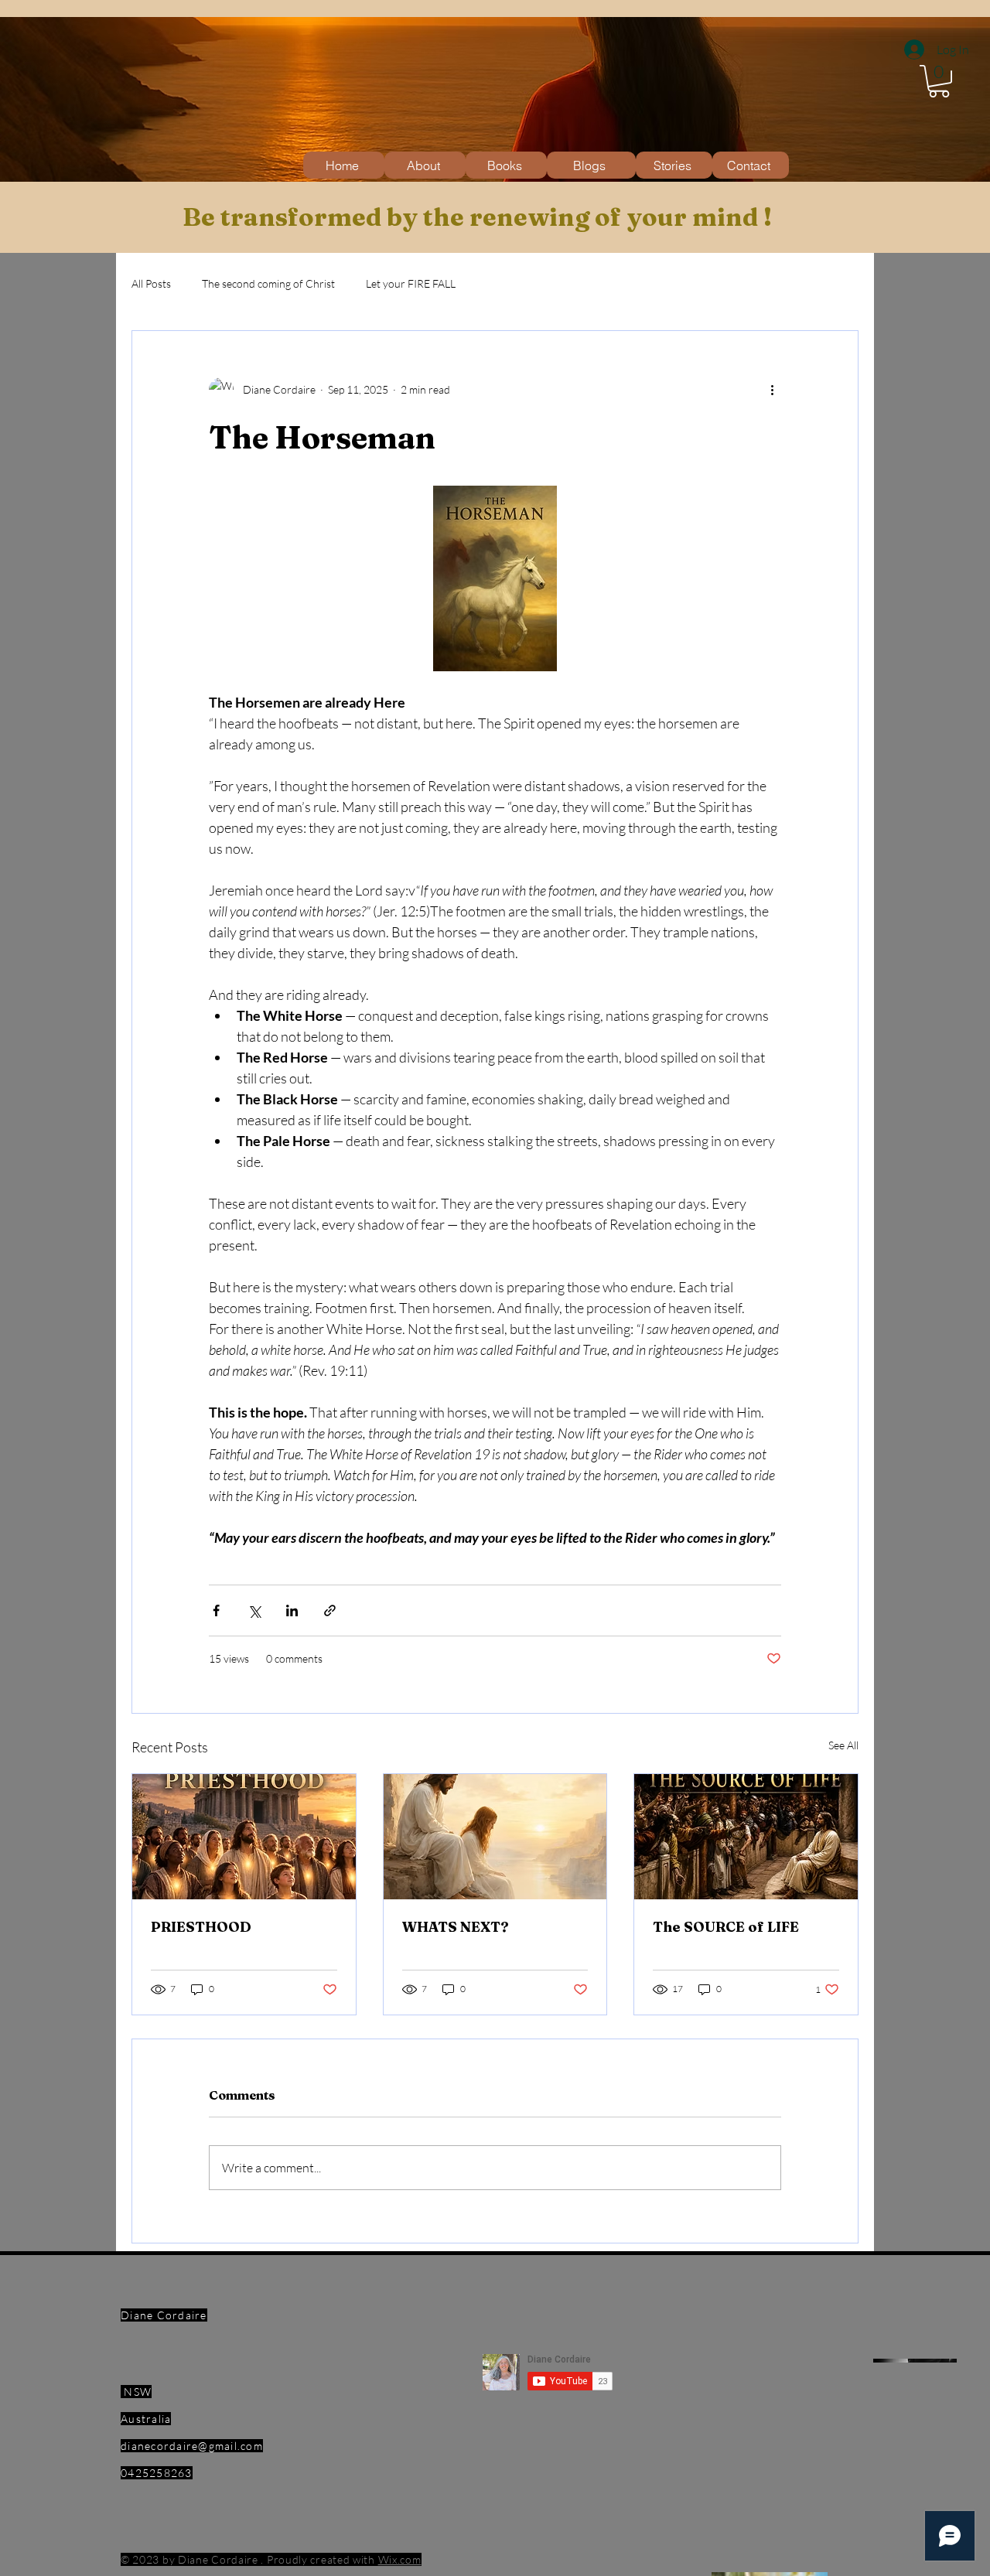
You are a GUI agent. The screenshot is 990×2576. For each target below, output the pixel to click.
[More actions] (772, 390)
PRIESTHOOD (201, 1927)
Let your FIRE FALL (411, 283)
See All (843, 1745)
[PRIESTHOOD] (244, 1837)
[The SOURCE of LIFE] (746, 1837)
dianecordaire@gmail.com (192, 2446)
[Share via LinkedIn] (292, 1610)
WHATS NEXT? (456, 1927)
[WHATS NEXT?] (495, 1837)
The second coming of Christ (268, 283)
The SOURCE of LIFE (726, 1927)
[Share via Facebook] (216, 1610)
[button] (939, 81)
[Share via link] (330, 1610)
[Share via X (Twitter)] (254, 1610)
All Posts (151, 283)
